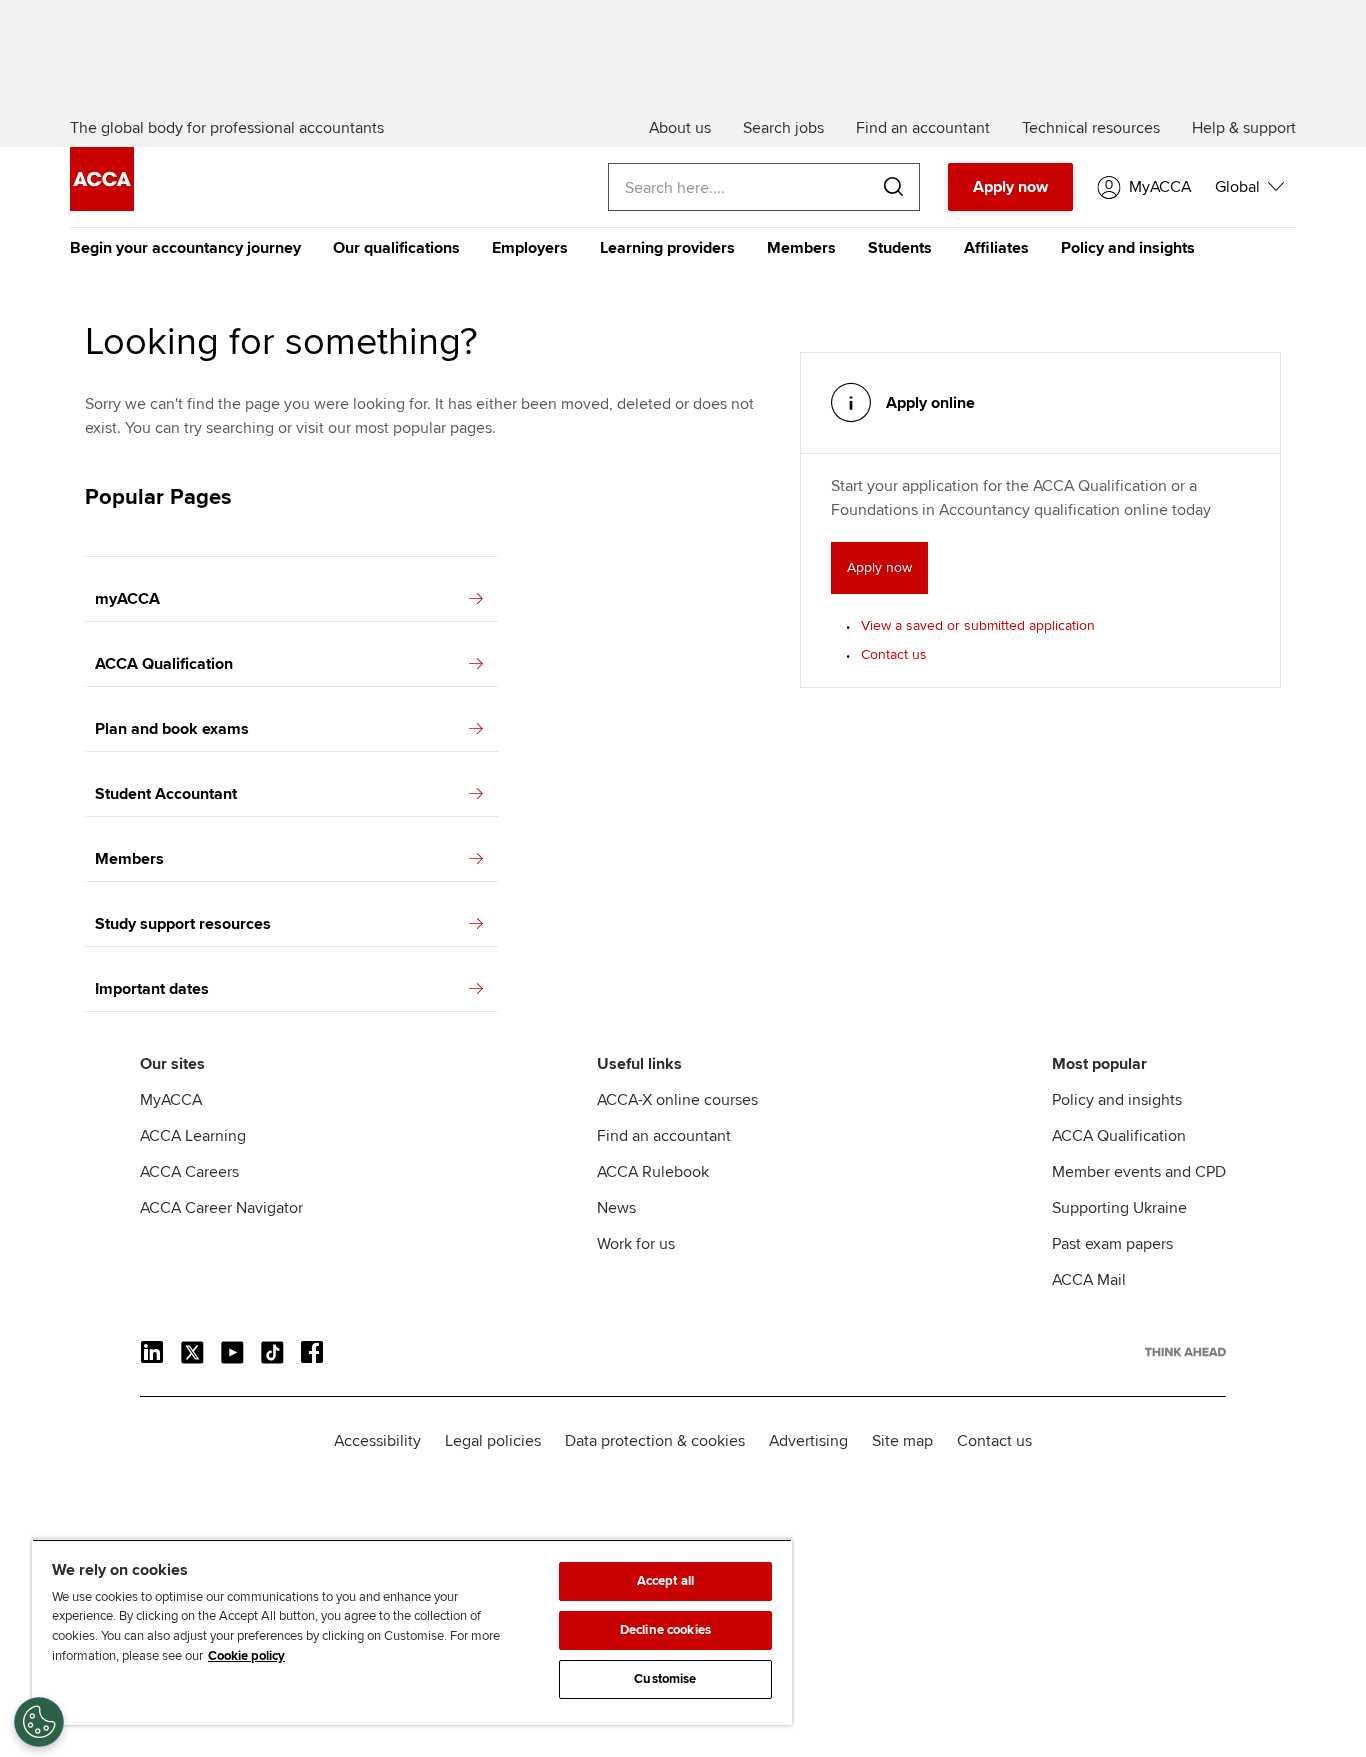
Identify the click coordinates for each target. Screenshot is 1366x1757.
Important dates (152, 989)
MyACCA (171, 1100)
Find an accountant (664, 1136)
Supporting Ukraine (1119, 1208)
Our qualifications (396, 248)
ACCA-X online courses (677, 1100)
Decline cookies (665, 1630)
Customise (665, 1679)
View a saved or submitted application (978, 625)
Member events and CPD (1139, 1172)
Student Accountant (166, 794)
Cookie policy (246, 1656)
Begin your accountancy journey (185, 248)
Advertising (808, 1441)
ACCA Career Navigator (221, 1208)
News (616, 1208)
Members (801, 248)
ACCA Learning (193, 1136)
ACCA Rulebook (653, 1172)
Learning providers (667, 248)
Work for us (636, 1244)
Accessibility (377, 1441)
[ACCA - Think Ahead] (102, 206)
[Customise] (39, 1722)
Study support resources (183, 924)
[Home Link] (1185, 1352)
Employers (530, 248)
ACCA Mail (1089, 1280)
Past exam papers (1112, 1244)
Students (900, 248)
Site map (902, 1441)
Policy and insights (1128, 248)
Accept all (665, 1581)
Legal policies (493, 1441)
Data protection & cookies (655, 1441)
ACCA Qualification (164, 664)
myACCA (127, 599)
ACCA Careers (189, 1172)
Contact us (894, 654)
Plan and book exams (172, 729)
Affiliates (996, 248)
